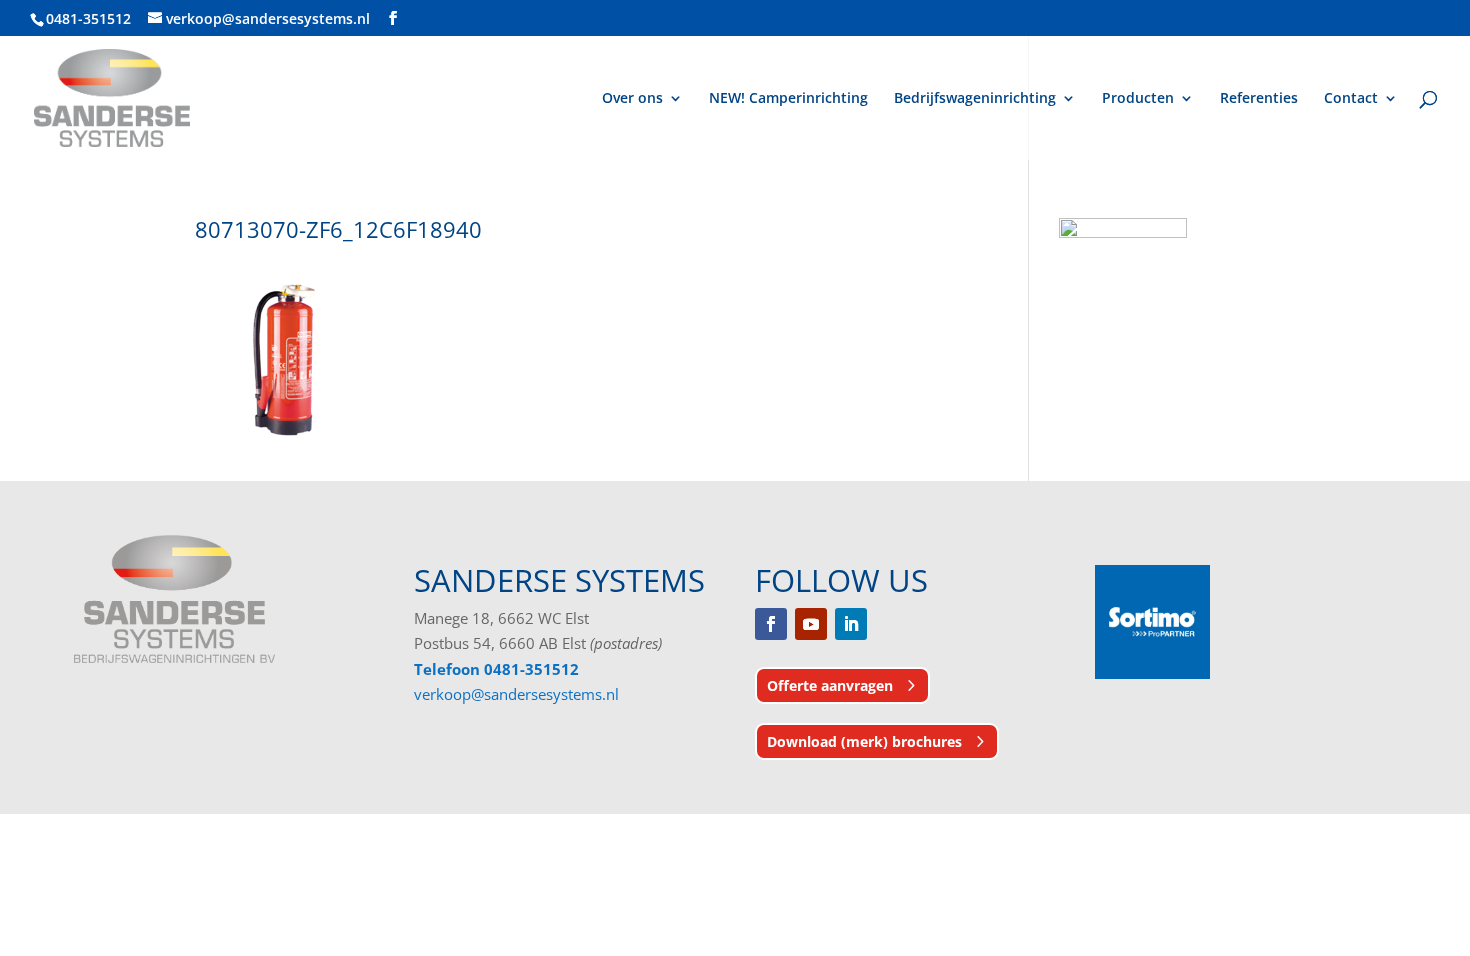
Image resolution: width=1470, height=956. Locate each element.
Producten (1138, 99)
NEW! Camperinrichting (788, 99)
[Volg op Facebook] (771, 624)
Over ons (632, 99)
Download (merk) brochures (864, 741)
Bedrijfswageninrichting (975, 99)
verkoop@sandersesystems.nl (516, 694)
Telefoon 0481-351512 (496, 669)
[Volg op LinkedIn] (851, 624)
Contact (1351, 99)
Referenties (1259, 99)
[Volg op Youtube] (811, 624)
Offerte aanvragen (830, 685)
